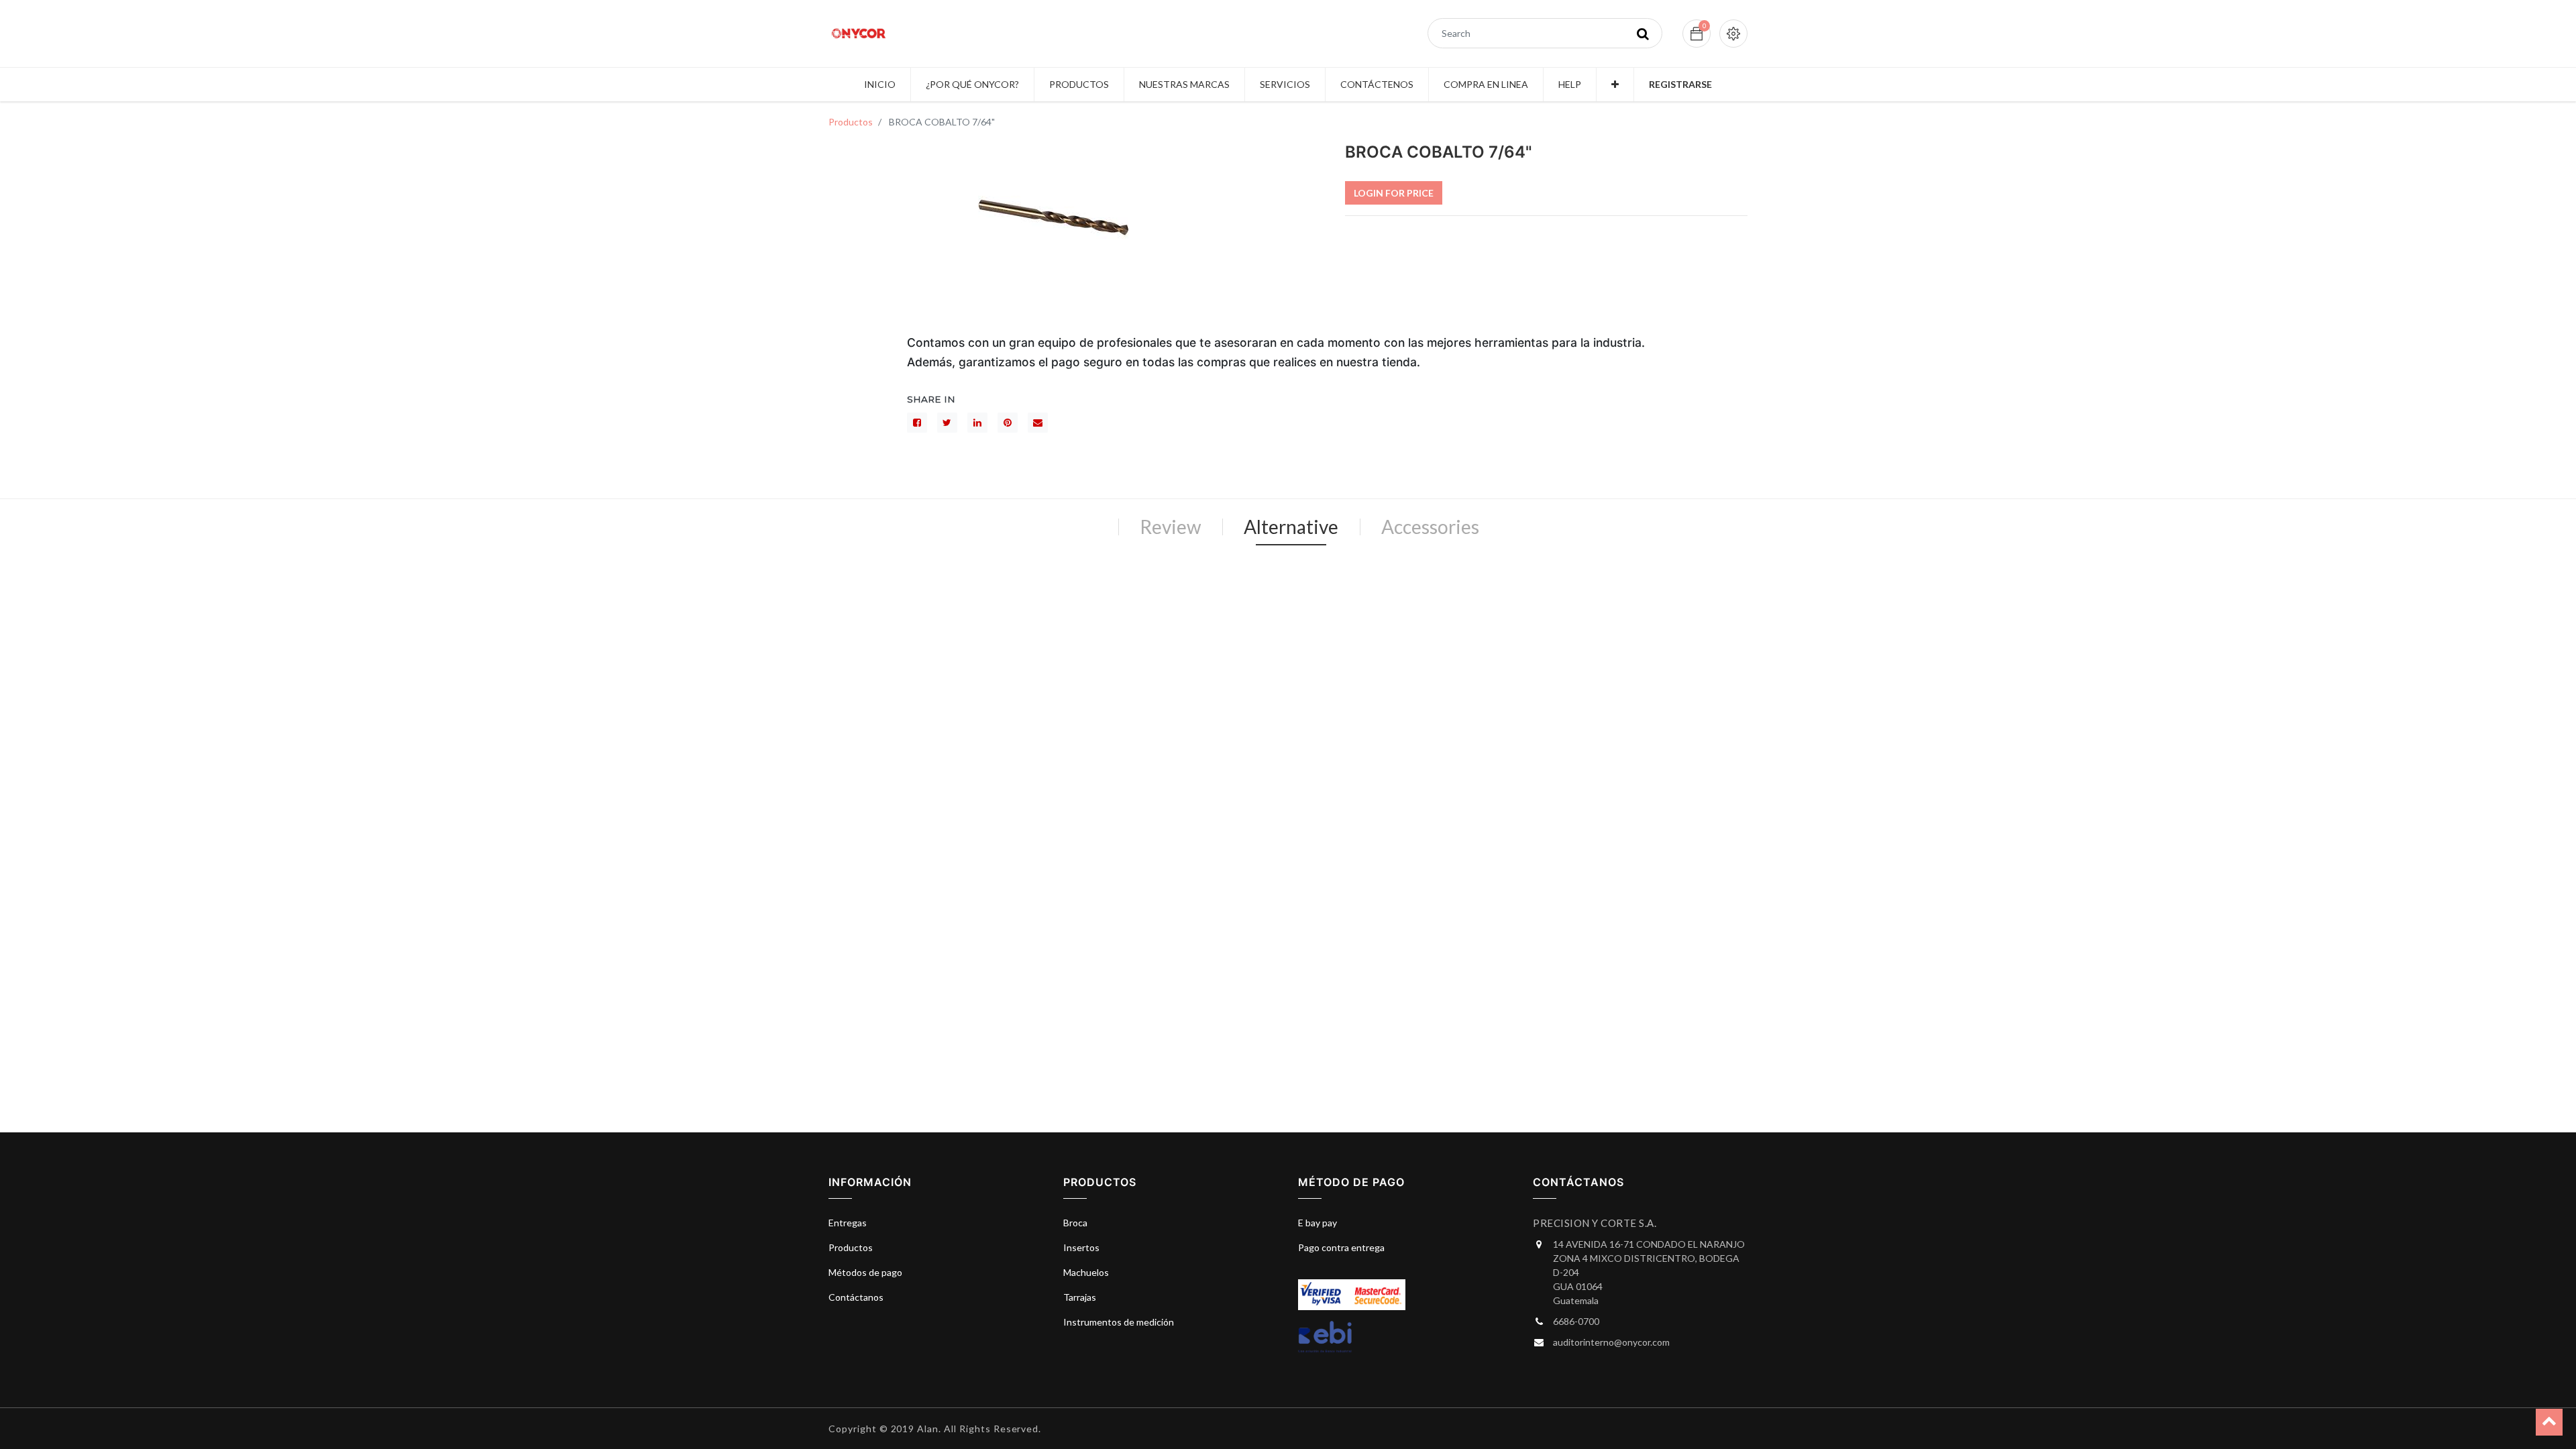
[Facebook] (917, 423)
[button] (1615, 85)
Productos (851, 122)
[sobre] (1038, 423)
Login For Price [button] (1394, 193)
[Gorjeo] (947, 423)
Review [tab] (1170, 527)
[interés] (1008, 423)
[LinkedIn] (977, 423)
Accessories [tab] (1430, 527)
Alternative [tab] (1291, 527)
